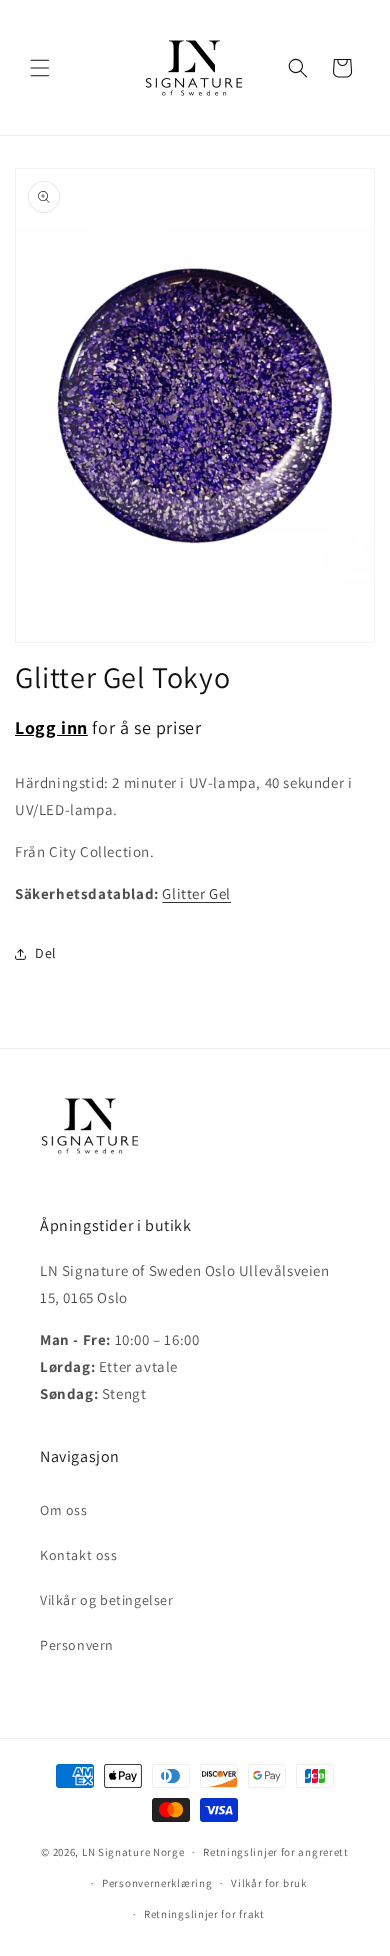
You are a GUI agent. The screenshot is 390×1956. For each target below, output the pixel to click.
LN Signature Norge (133, 1852)
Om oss (64, 1510)
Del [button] (46, 953)
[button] (40, 68)
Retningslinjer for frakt (204, 1914)
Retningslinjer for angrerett (276, 1852)
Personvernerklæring (157, 1883)
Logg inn (51, 727)
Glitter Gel (196, 893)
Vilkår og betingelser (107, 1600)
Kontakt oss (79, 1555)
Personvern (77, 1645)
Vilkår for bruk (269, 1883)
